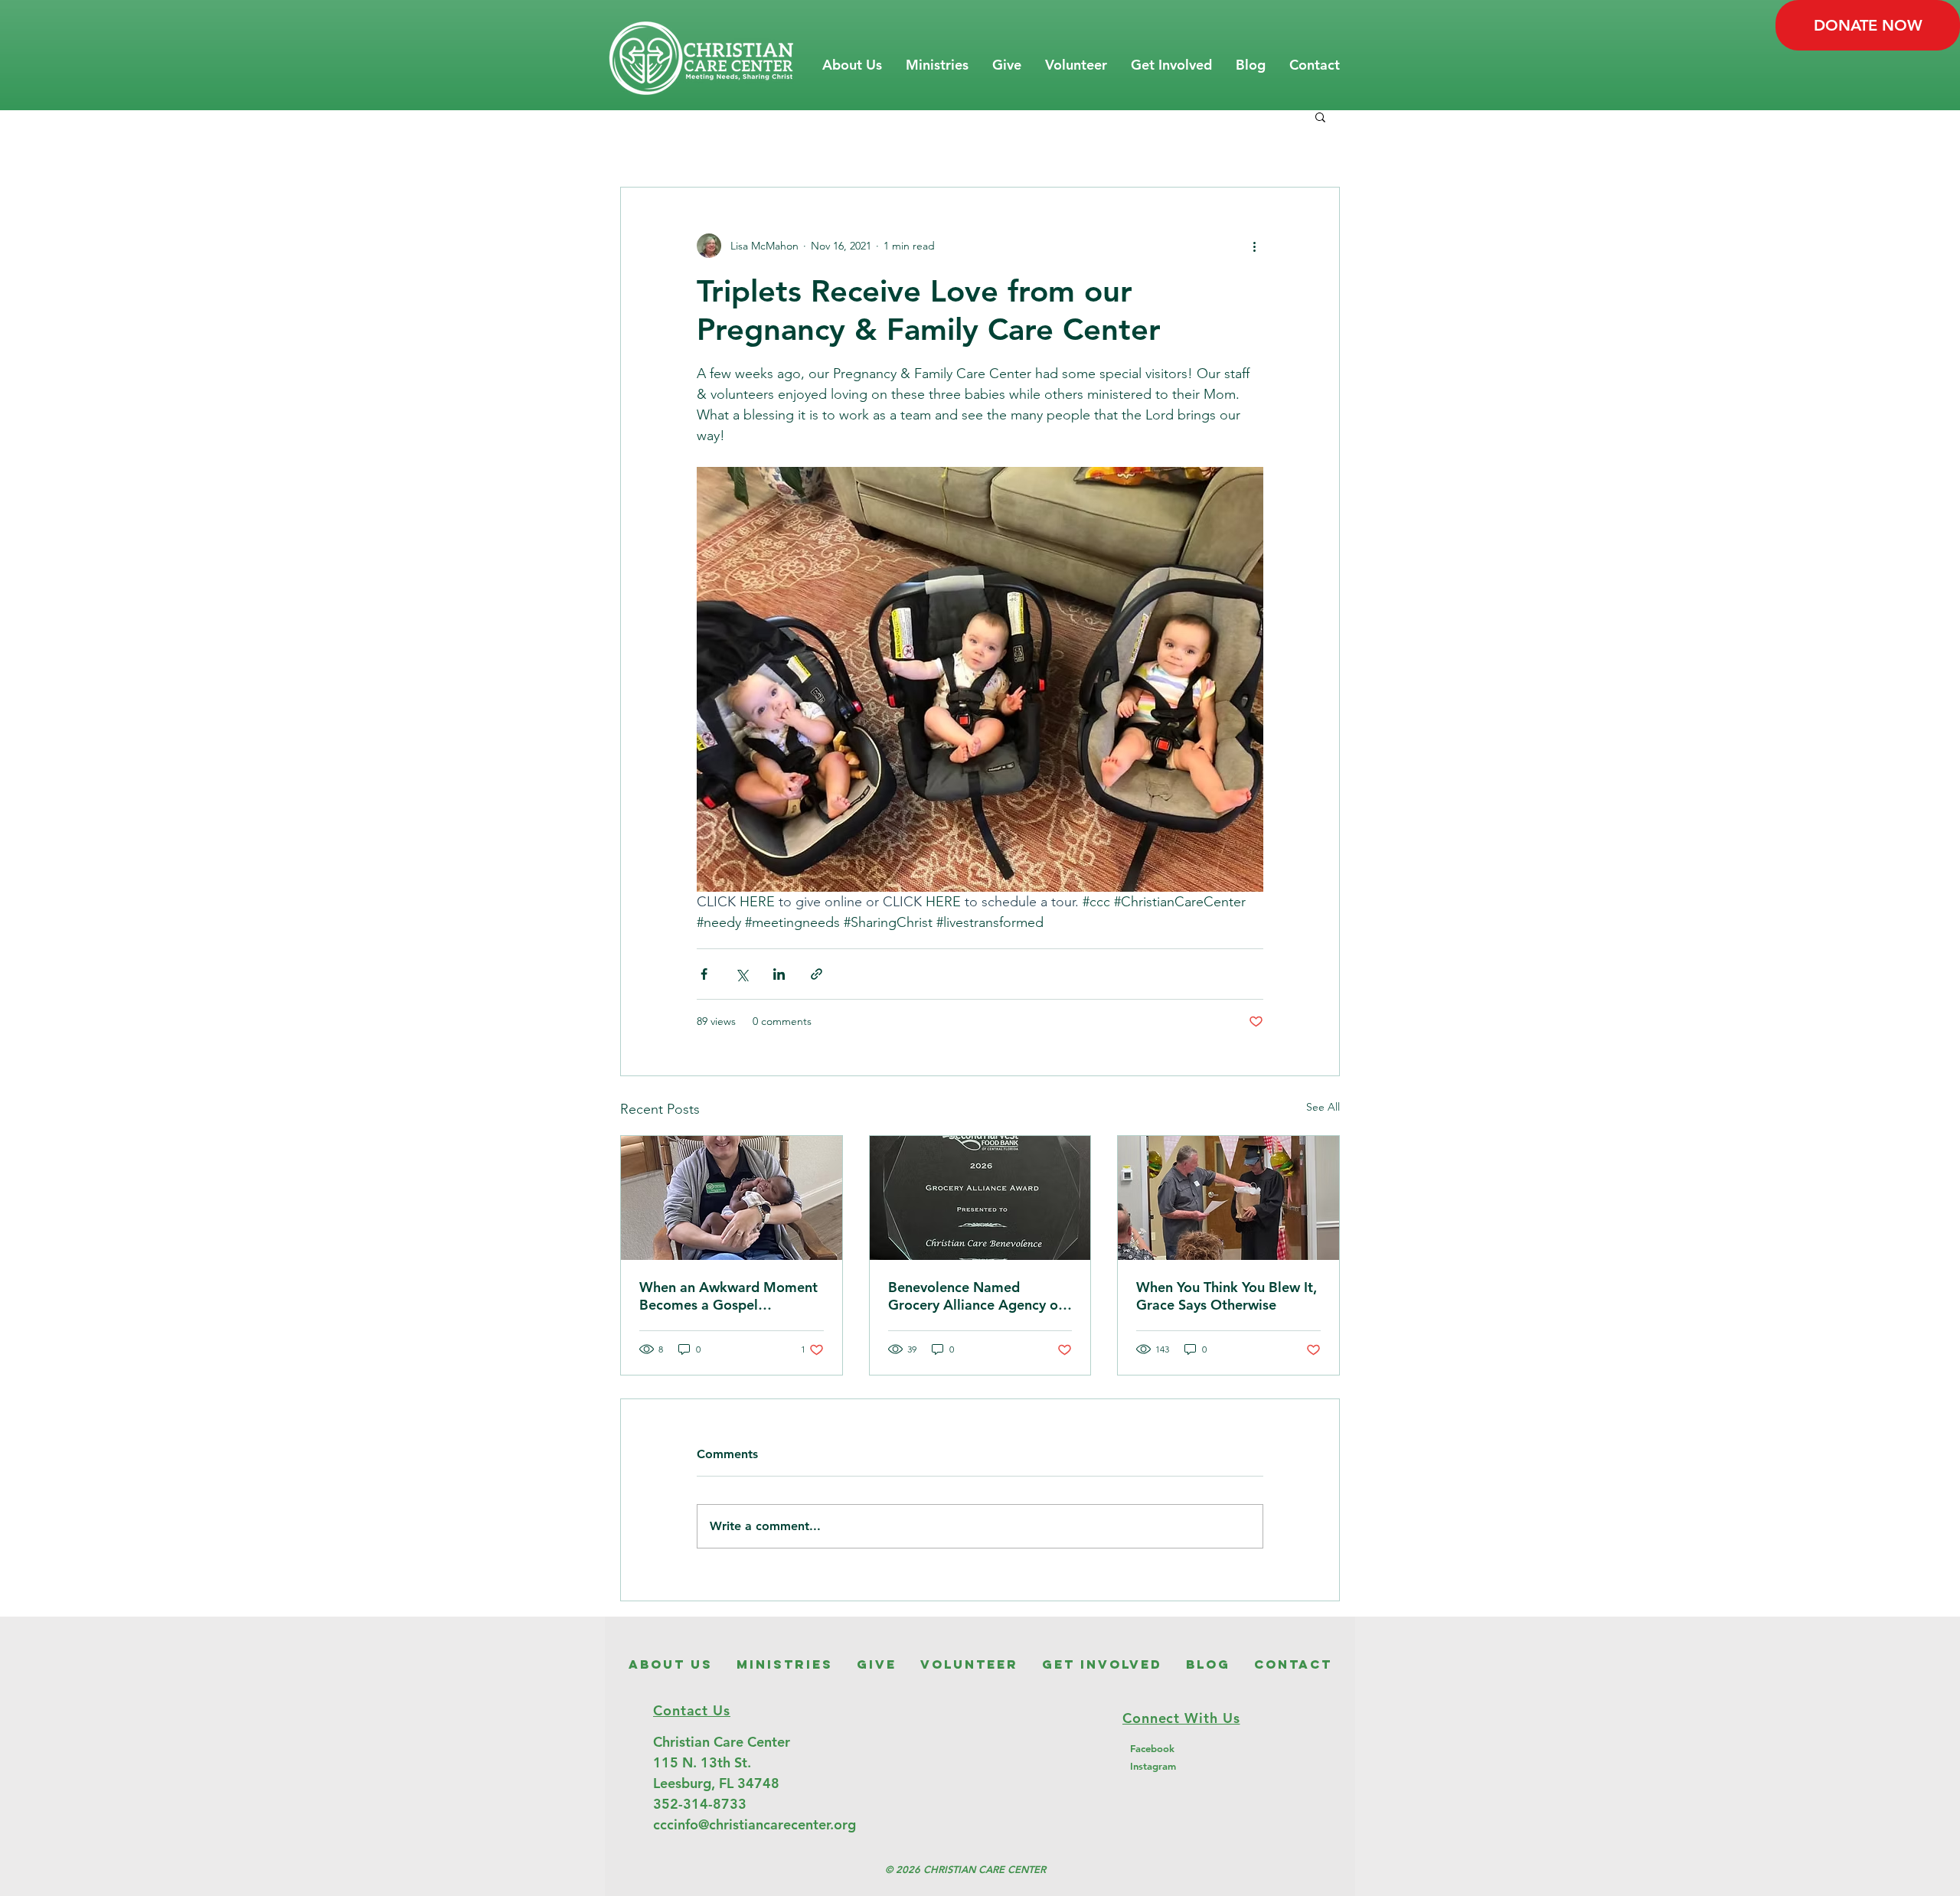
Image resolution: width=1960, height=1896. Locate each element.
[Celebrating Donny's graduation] (1228, 1198)
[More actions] (1254, 246)
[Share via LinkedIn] (779, 974)
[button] (852, 65)
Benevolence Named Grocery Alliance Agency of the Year (975, 1296)
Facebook (1152, 1748)
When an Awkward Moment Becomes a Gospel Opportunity (728, 1296)
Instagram (1153, 1766)
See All (1323, 1107)
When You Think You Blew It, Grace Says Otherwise (1227, 1296)
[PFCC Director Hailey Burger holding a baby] (732, 1198)
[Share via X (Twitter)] (742, 974)
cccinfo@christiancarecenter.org (755, 1824)
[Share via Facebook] (704, 974)
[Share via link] (817, 974)
